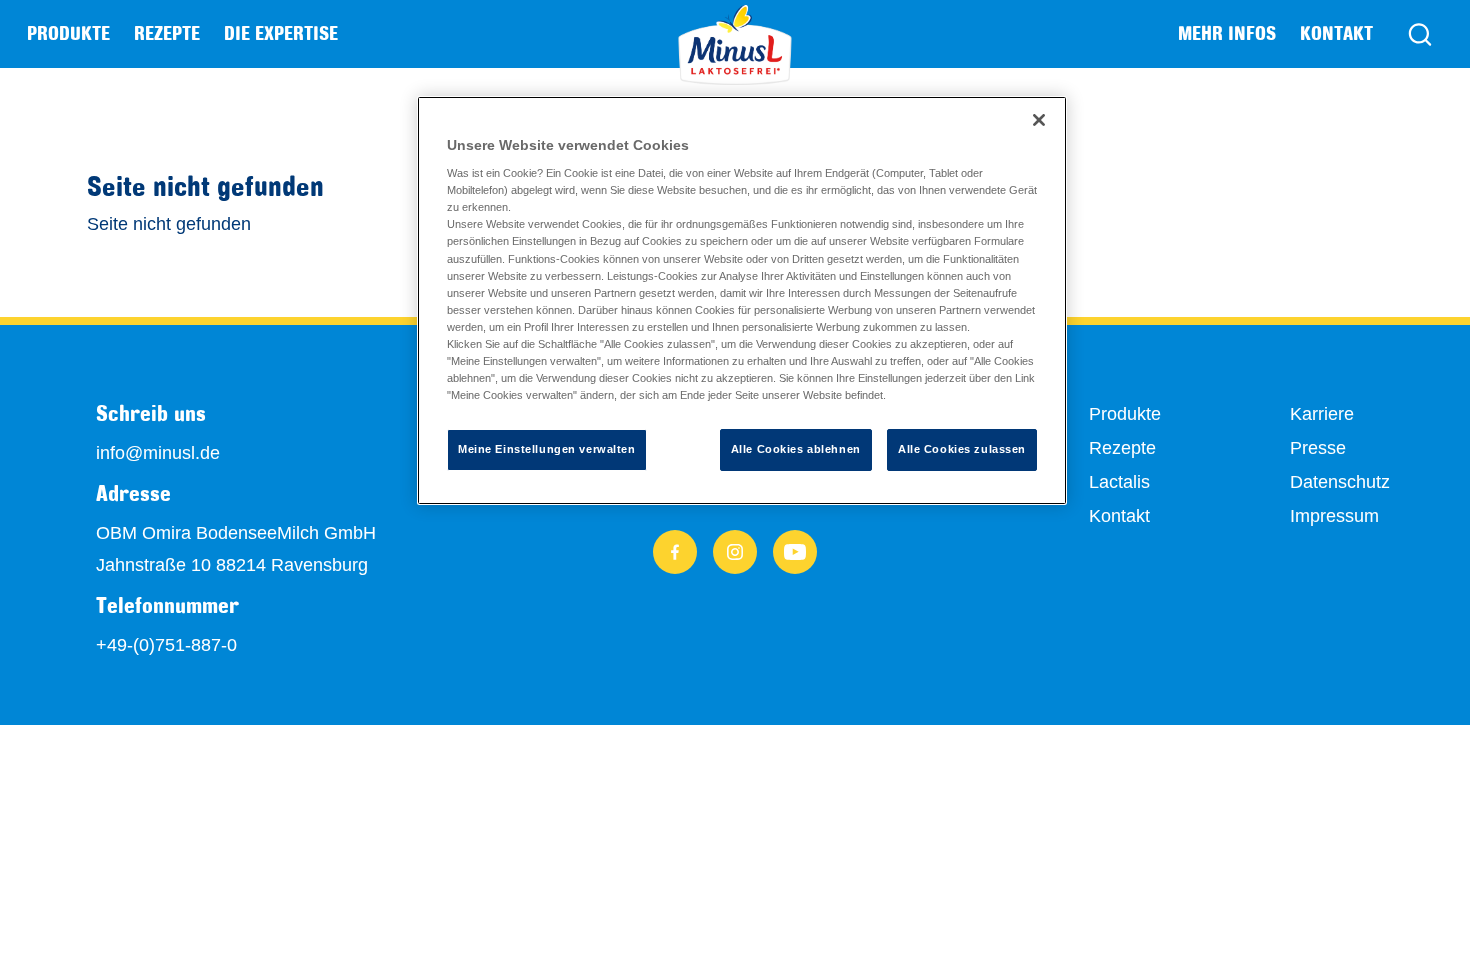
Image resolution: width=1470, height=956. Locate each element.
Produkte (1125, 414)
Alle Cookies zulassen (962, 449)
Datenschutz (1340, 482)
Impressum (1334, 516)
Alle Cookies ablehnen (796, 449)
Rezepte (167, 33)
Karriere (1322, 414)
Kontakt (1336, 33)
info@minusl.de (158, 453)
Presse (1318, 448)
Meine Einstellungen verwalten (547, 449)
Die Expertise (281, 33)
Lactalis (1119, 482)
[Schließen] (1039, 120)
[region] (742, 300)
